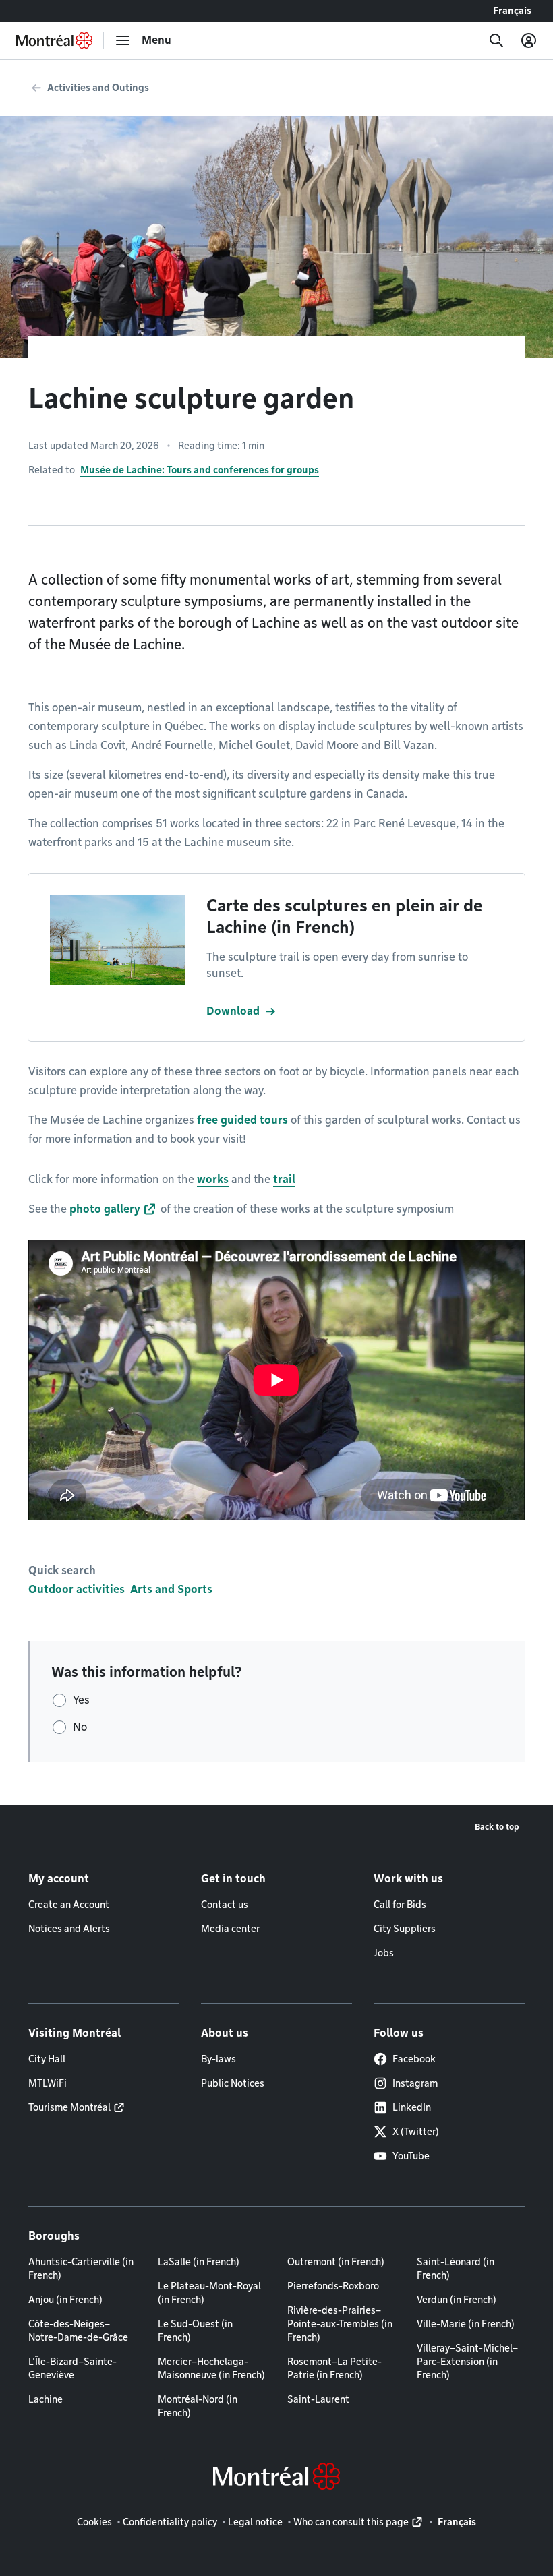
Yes (81, 1700)
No (80, 1727)
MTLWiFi (48, 2083)
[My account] (529, 40)
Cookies (94, 2522)
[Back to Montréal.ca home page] (54, 40)
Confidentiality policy (170, 2522)
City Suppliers (405, 1929)
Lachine (46, 2399)
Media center (230, 1929)
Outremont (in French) (336, 2262)
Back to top (497, 1827)
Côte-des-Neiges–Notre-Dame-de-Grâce (78, 2331)
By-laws (219, 2059)
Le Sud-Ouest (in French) (195, 2331)
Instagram (415, 2083)
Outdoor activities (77, 1589)
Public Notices (233, 2083)
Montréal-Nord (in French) (198, 2406)
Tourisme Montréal (69, 2107)
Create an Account (69, 1905)
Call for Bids (400, 1905)
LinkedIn (412, 2107)
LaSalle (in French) (199, 2262)
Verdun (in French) (457, 2300)
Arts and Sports (171, 1589)
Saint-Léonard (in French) (456, 2269)
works (213, 1179)
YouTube (411, 2156)
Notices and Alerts (69, 1929)
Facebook (414, 2059)
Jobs (384, 1953)
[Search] (496, 40)
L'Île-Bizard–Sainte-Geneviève (72, 2368)
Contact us (225, 1905)
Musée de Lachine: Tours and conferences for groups (200, 470)
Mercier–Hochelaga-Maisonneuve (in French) (211, 2368)
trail (284, 1179)
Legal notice (255, 2522)
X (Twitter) (416, 2132)
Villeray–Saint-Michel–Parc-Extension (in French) (467, 2362)
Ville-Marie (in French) (466, 2324)
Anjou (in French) (65, 2300)
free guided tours (242, 1120)
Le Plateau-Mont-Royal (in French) (209, 2293)
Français (512, 11)
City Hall (47, 2059)
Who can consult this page (351, 2522)
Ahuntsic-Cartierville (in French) (81, 2269)
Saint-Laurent (318, 2399)
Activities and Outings (98, 88)
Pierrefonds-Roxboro (333, 2286)
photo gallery (105, 1209)
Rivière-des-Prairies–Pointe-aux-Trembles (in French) (340, 2324)
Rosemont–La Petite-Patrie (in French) (334, 2368)
